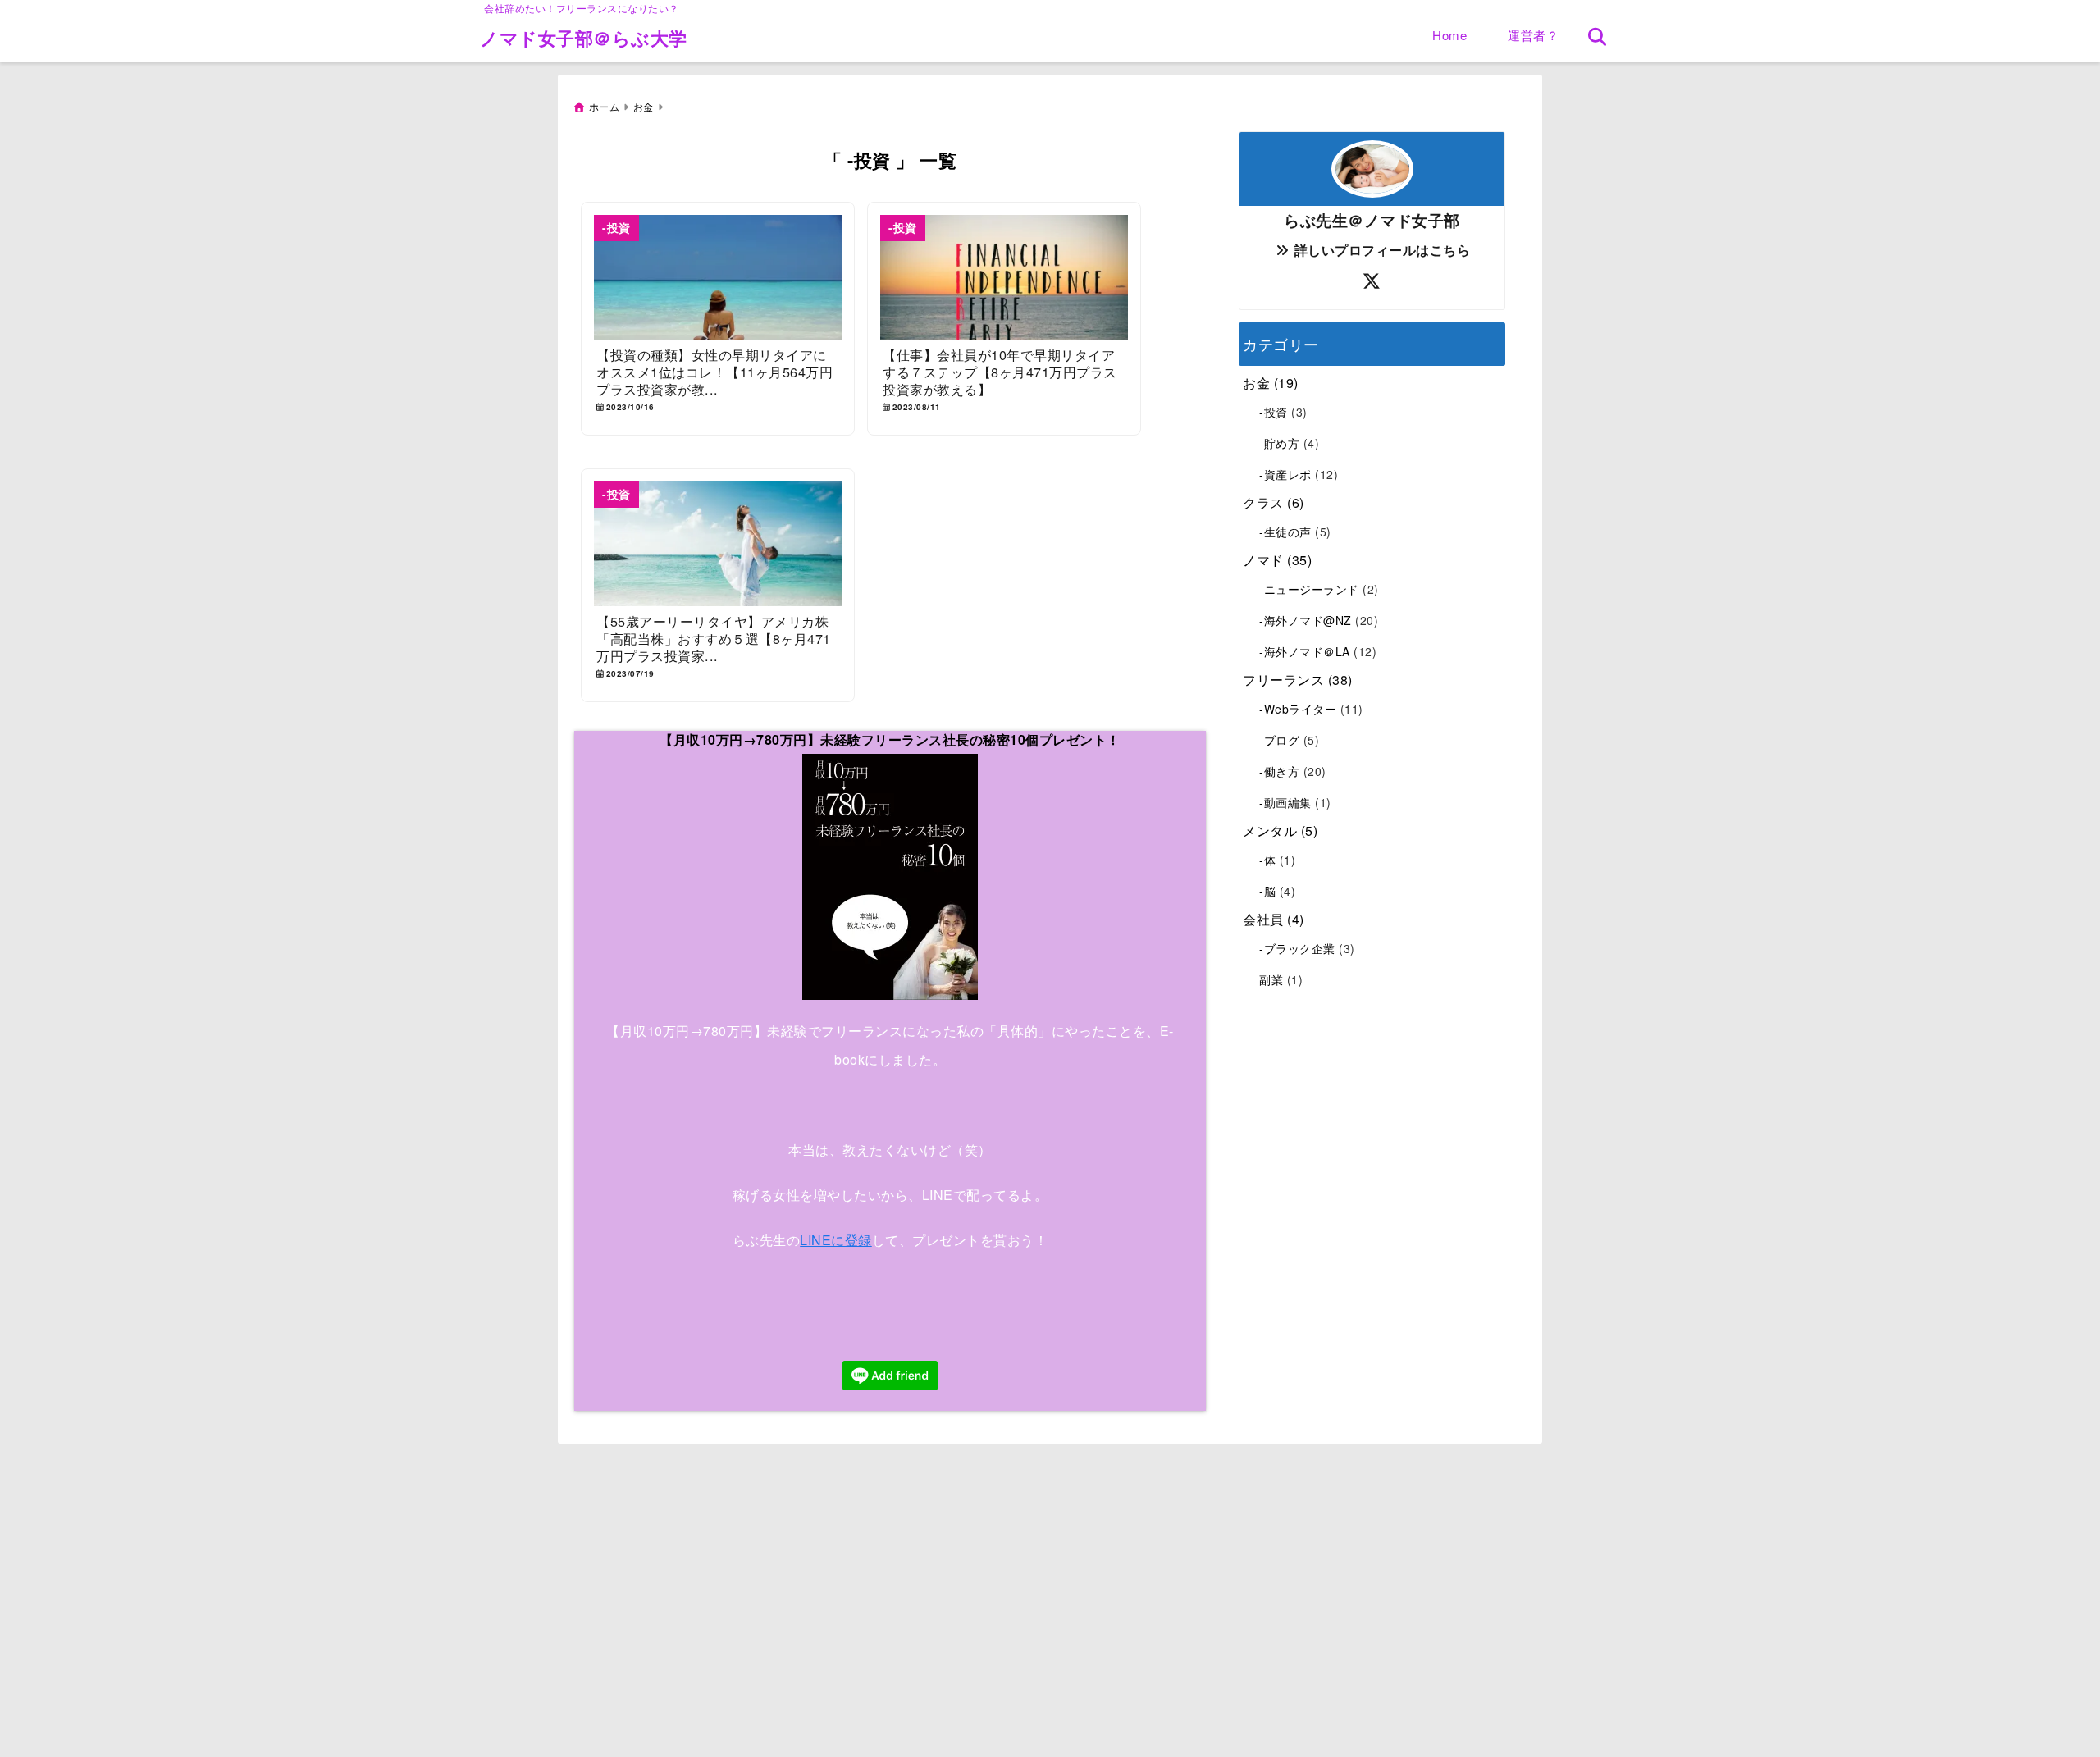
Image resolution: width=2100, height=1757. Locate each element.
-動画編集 (1285, 802)
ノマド (1263, 560)
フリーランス (1283, 680)
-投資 (1274, 412)
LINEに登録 (836, 1240)
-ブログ (1279, 740)
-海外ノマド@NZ (1306, 620)
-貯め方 (1279, 443)
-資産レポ (1285, 474)
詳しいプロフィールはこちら (1380, 250)
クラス (1263, 502)
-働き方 (1279, 771)
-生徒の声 (1285, 532)
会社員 (1263, 919)
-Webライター (1298, 709)
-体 (1267, 860)
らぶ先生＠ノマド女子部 (1372, 220)
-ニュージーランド (1309, 589)
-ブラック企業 (1297, 948)
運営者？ (1533, 35)
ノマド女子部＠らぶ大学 (584, 38)
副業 (1271, 979)
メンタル (1270, 831)
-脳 (1267, 891)
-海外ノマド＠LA (1305, 651)
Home (1449, 35)
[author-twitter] (1372, 281)
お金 (1256, 383)
